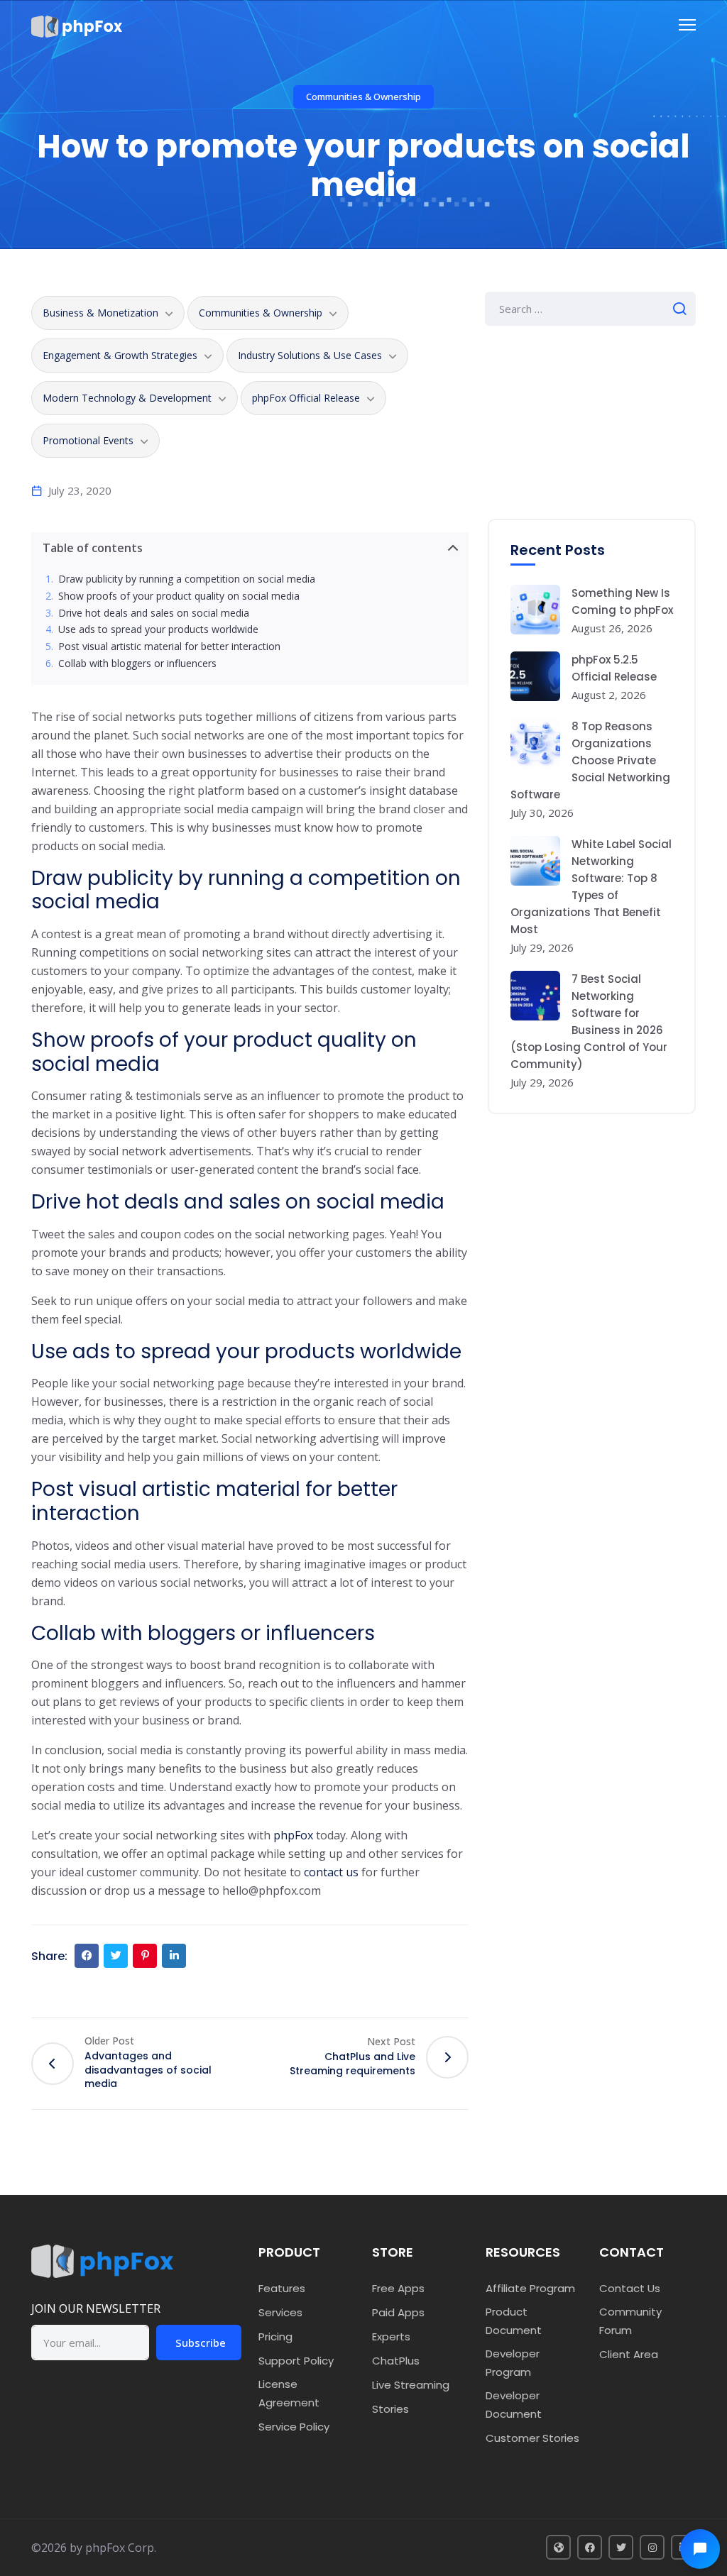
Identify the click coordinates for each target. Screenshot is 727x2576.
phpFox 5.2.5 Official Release (614, 668)
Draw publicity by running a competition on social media (188, 579)
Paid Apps (398, 2312)
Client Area (629, 2354)
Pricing (275, 2336)
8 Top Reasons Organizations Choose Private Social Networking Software (590, 760)
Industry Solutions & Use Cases (310, 355)
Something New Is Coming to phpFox (622, 601)
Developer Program (513, 2363)
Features (282, 2288)
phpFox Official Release (306, 398)
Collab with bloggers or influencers (137, 664)
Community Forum (630, 2321)
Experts (391, 2336)
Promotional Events (88, 440)
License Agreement (289, 2393)
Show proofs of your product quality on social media (179, 596)
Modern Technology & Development (127, 398)
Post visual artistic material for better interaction (169, 647)
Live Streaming (411, 2385)
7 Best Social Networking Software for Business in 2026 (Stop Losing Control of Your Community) (589, 1022)
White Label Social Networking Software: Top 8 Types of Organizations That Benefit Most (591, 887)
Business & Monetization (100, 313)
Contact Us (630, 2288)
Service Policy (294, 2427)
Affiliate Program (530, 2288)
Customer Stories (532, 2438)
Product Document (514, 2321)
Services (280, 2312)
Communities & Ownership (363, 97)
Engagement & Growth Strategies (120, 355)
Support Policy (296, 2361)
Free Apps (398, 2288)
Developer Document (514, 2405)
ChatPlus (396, 2361)
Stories (390, 2409)
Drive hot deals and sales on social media (154, 613)
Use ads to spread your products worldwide (158, 630)
